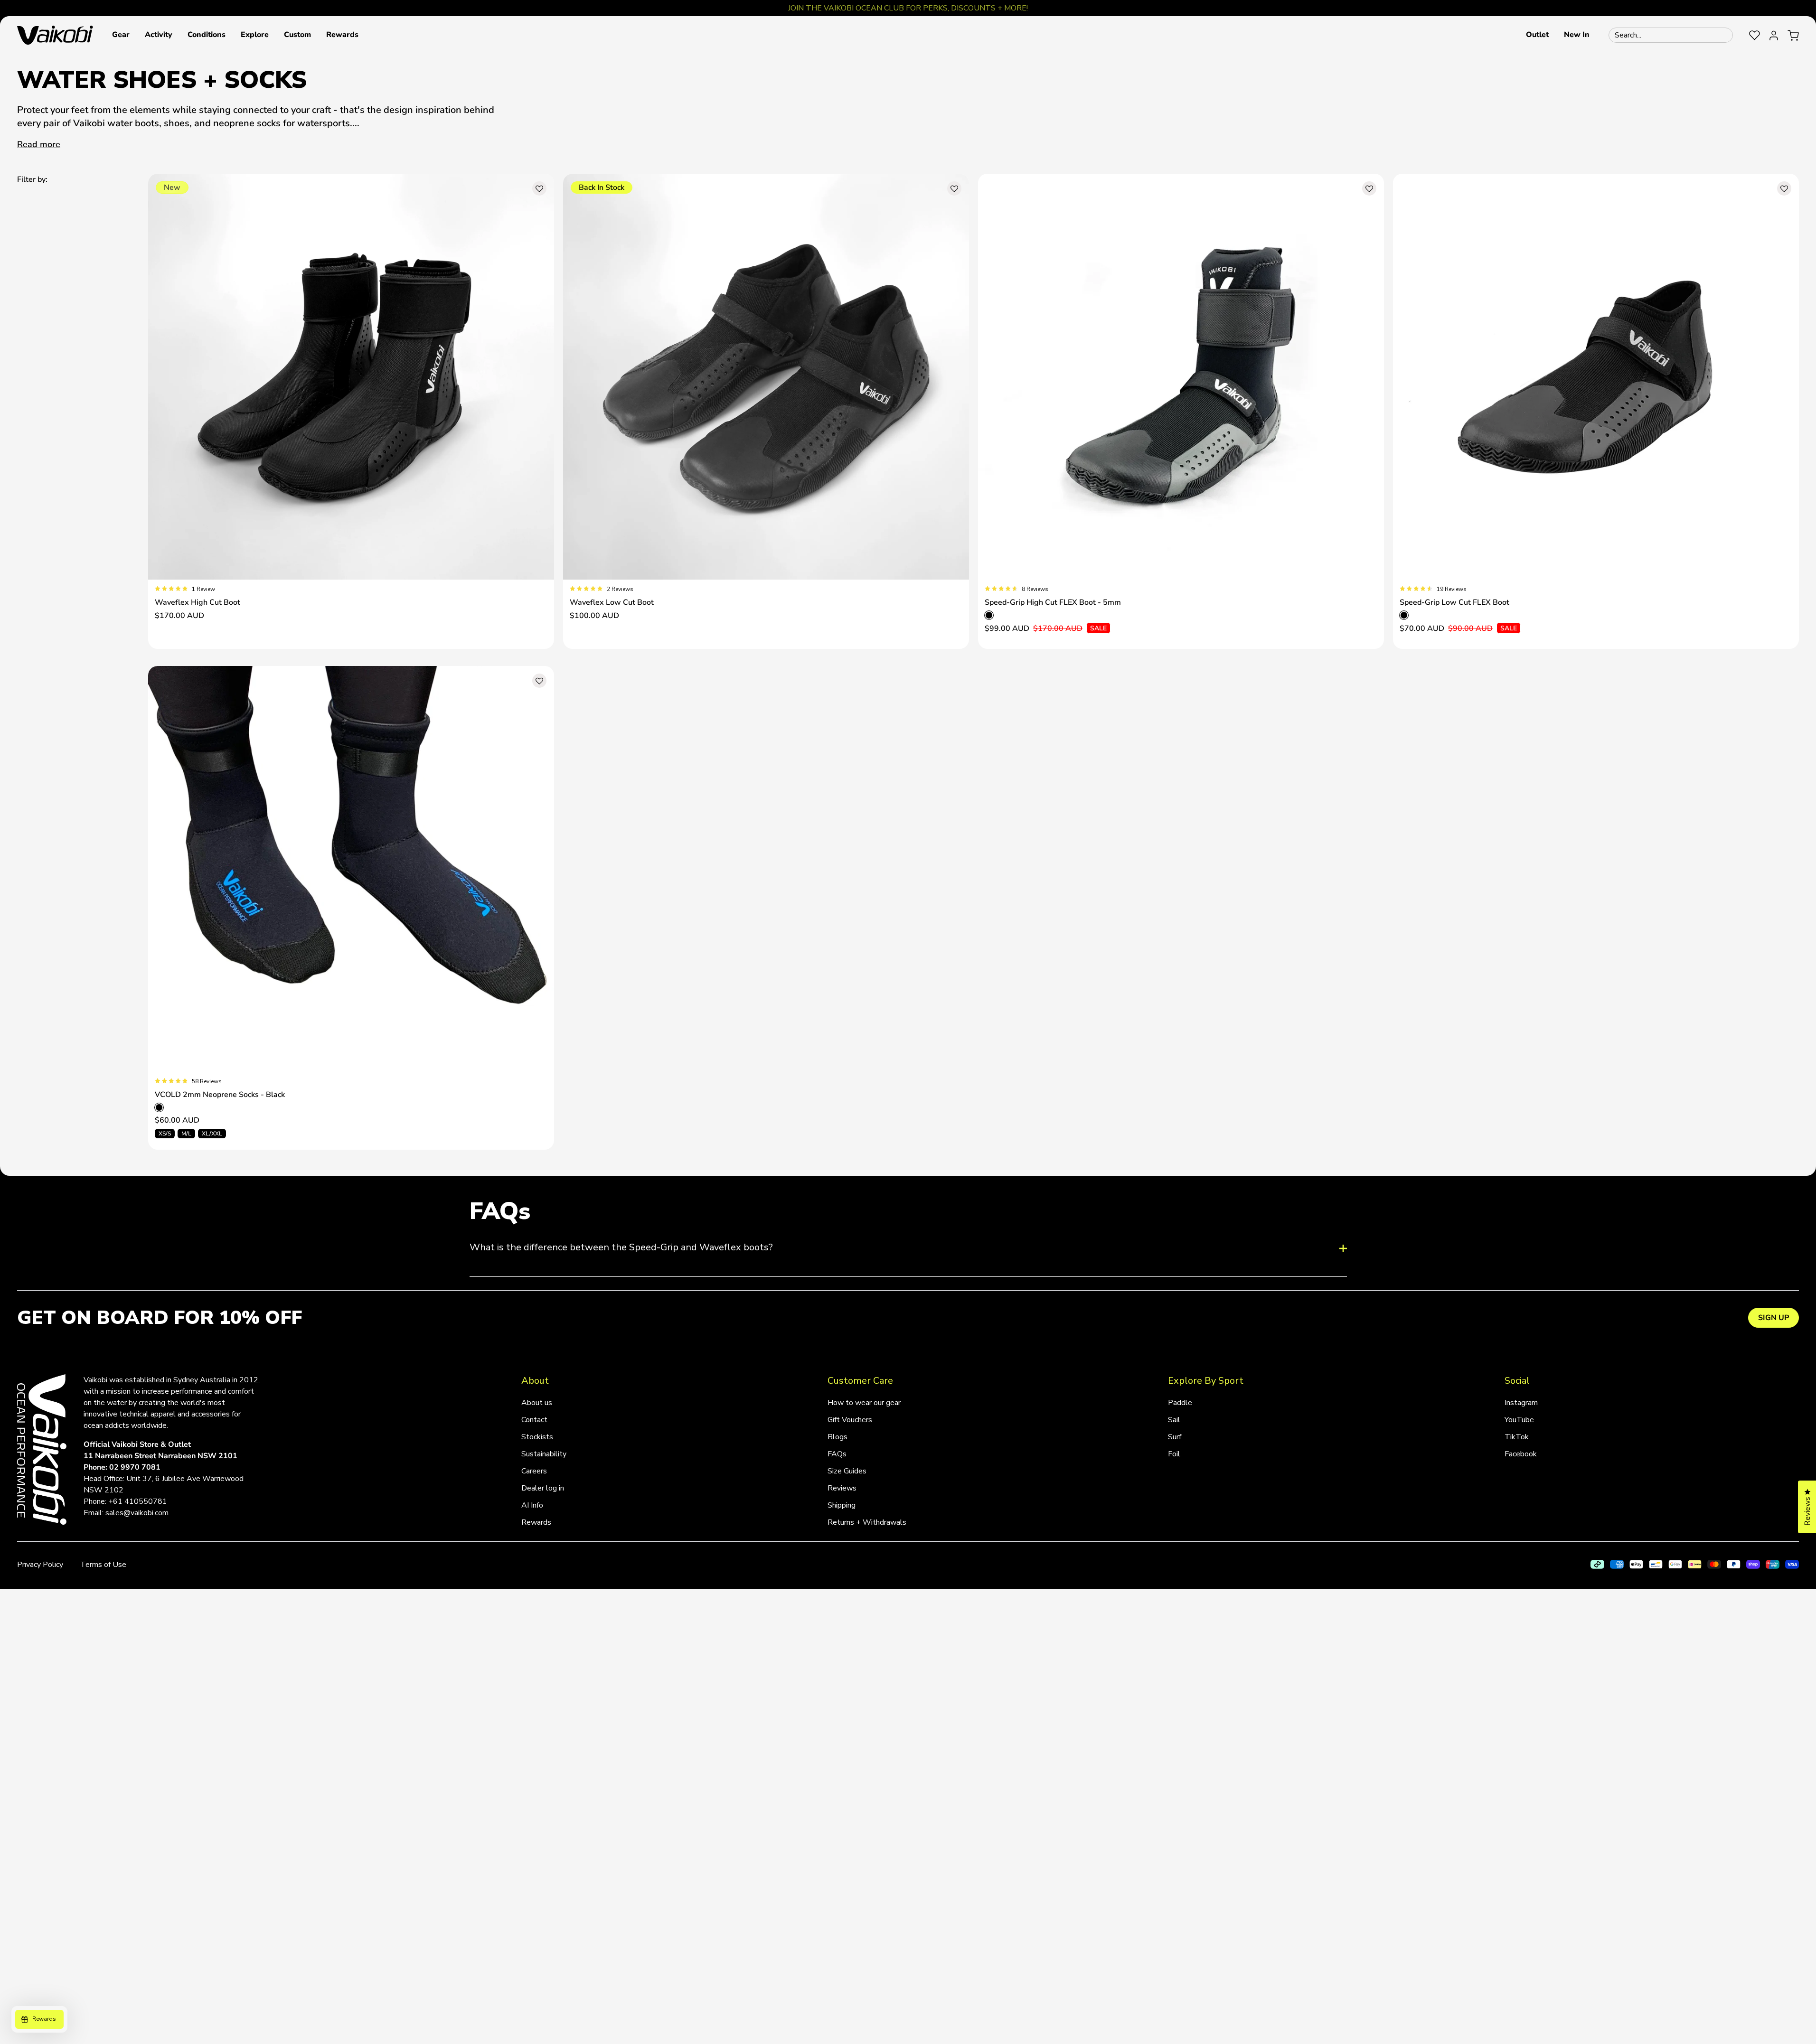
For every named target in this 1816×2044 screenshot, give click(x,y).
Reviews (842, 1488)
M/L (186, 1134)
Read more (39, 144)
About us (537, 1403)
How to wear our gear (864, 1403)
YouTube (1519, 1420)
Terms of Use (103, 1565)
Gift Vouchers (850, 1420)
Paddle (1180, 1403)
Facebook (1521, 1454)
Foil (1174, 1454)
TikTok (1517, 1437)
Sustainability (544, 1454)
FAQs (837, 1454)
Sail (1174, 1420)
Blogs (837, 1437)
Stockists (537, 1437)
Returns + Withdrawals (867, 1522)
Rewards (536, 1522)
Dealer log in (543, 1488)
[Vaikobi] (55, 35)
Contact (534, 1420)
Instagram (1521, 1403)
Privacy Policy (40, 1565)
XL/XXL (212, 1134)
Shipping (842, 1505)
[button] (121, 35)
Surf (1175, 1437)
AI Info (532, 1505)
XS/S (165, 1134)
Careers (534, 1471)
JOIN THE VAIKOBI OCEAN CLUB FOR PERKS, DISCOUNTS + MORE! (908, 8)
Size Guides (847, 1471)
